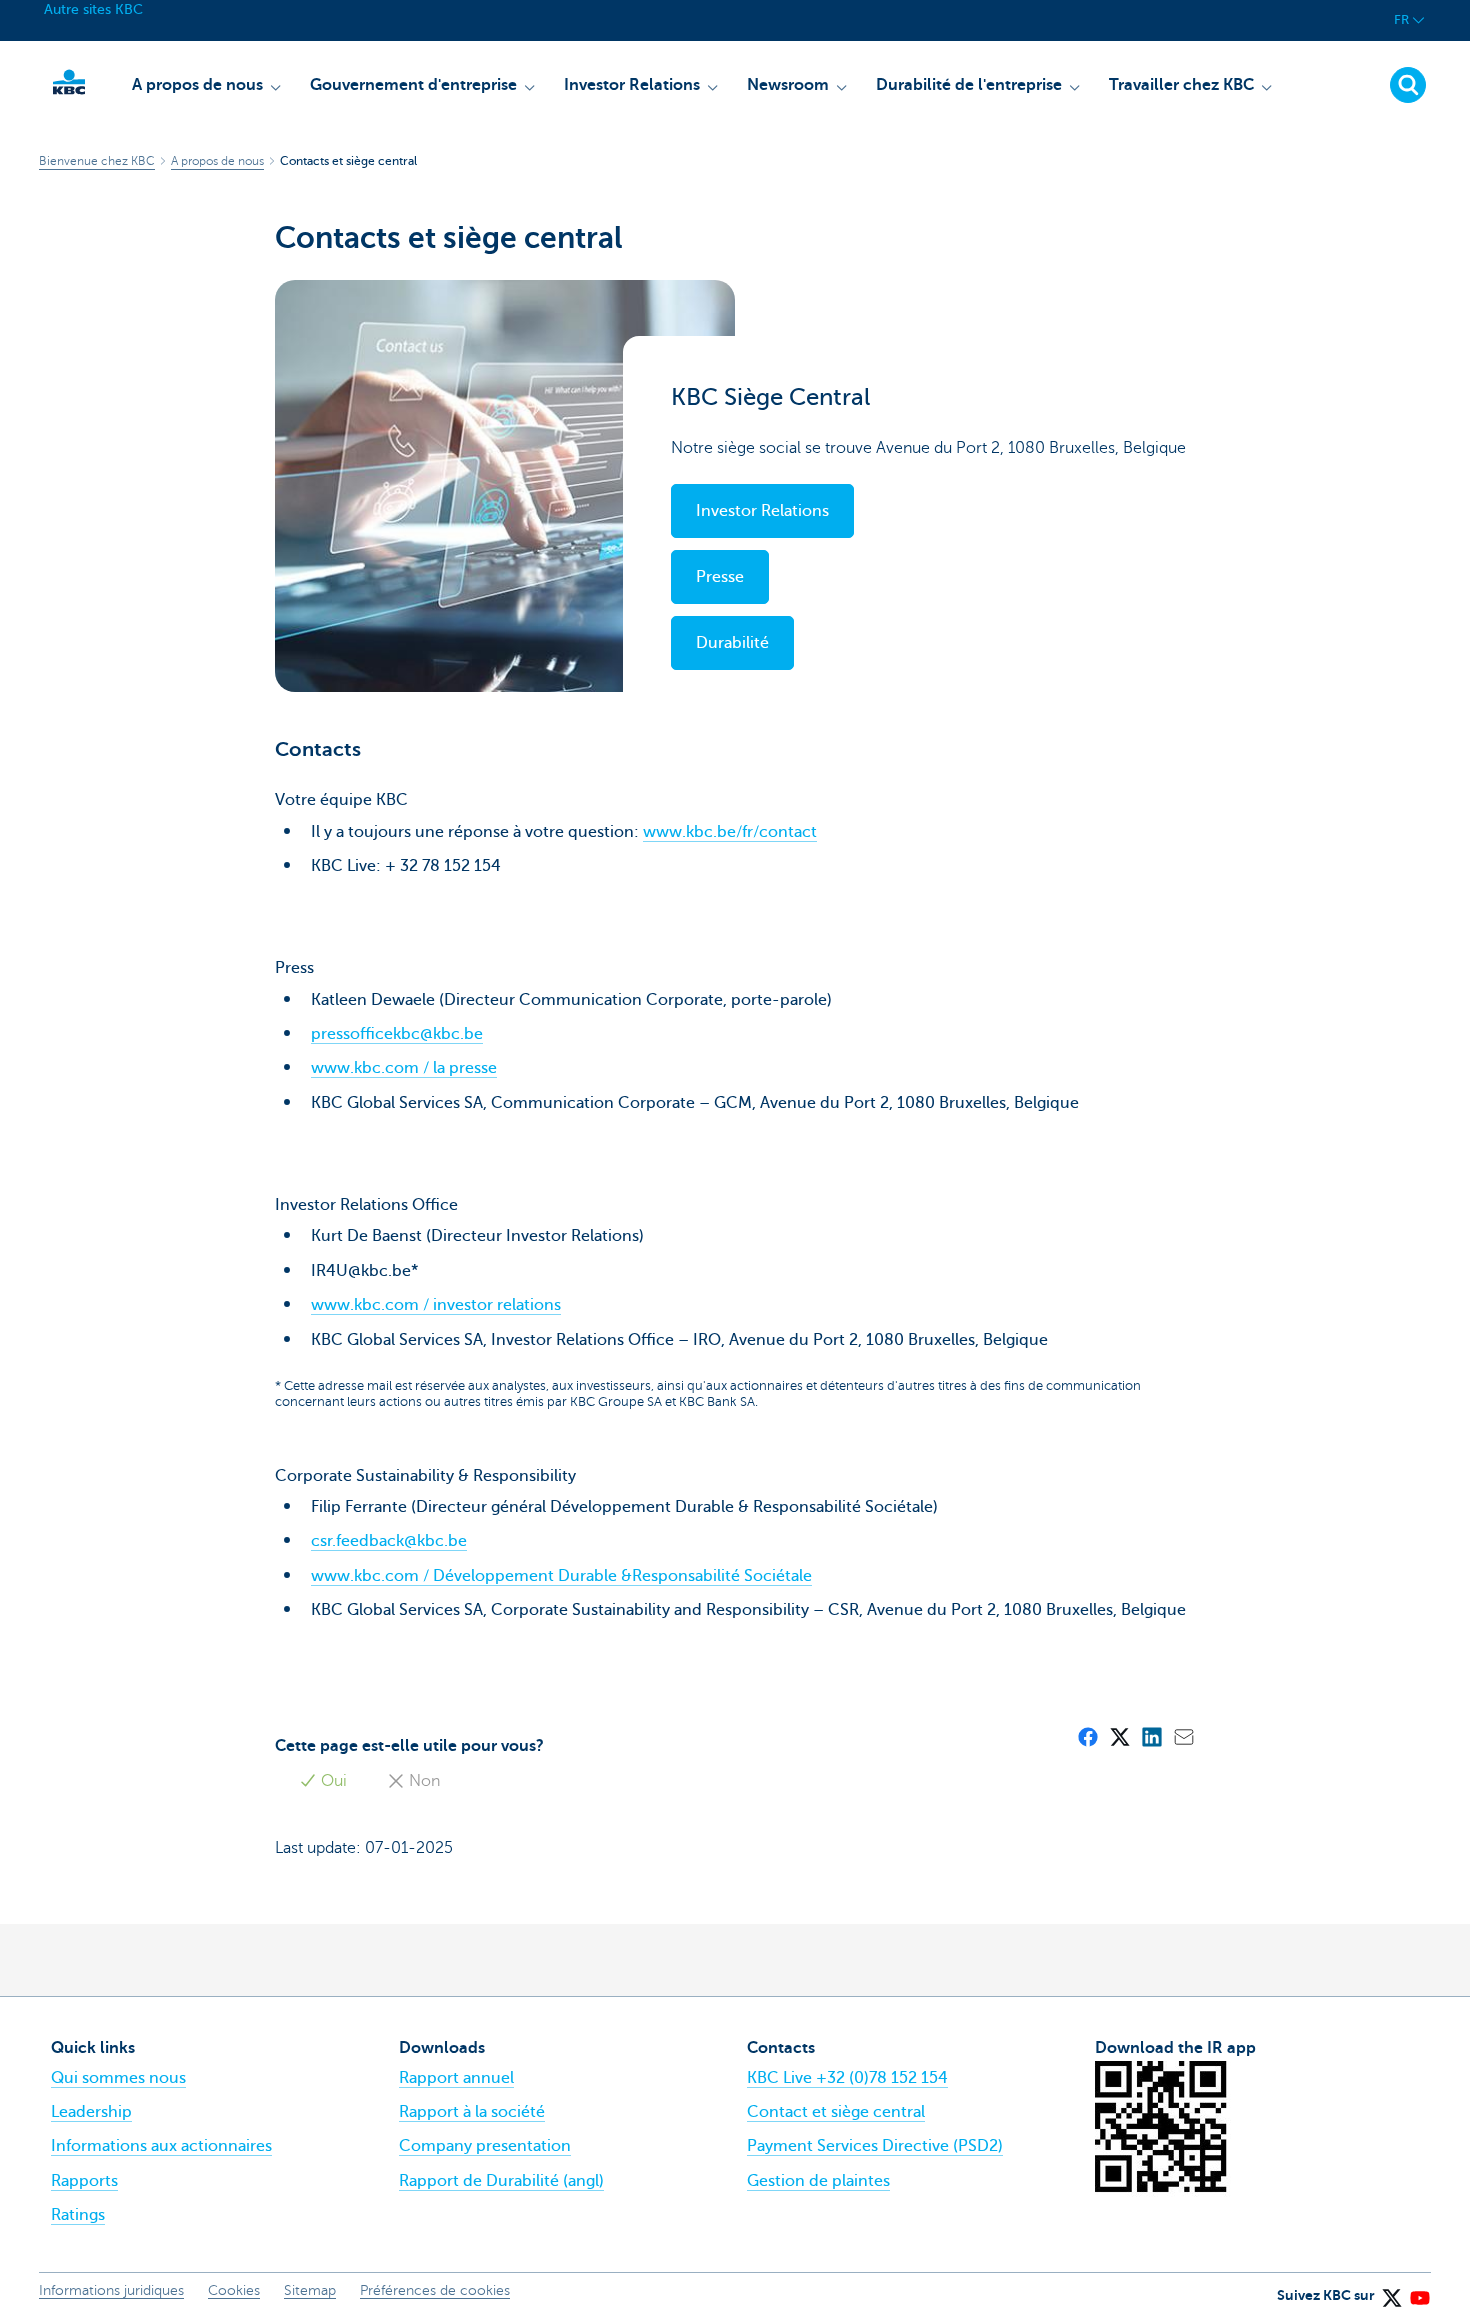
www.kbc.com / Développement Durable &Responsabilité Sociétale (561, 1576)
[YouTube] (1419, 2291)
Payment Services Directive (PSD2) (875, 2146)
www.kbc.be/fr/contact (730, 832)
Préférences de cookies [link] (435, 2290)
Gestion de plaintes (818, 2181)
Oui (332, 1781)
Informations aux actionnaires (161, 2146)
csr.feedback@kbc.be (389, 1541)
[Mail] (1183, 1736)
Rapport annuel (456, 2078)
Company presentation (485, 2146)
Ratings (78, 2215)
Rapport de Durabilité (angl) (501, 2181)
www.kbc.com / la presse (404, 1068)
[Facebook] (1087, 1736)
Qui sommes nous (118, 2078)
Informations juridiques (111, 2290)
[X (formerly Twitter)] (1119, 1736)
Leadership (91, 2112)
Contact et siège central (836, 2112)
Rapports (84, 2181)
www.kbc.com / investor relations (436, 1305)
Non (422, 1781)
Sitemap (310, 2290)
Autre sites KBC (93, 9)
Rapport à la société (472, 2112)
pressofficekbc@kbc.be (397, 1034)
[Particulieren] (69, 82)
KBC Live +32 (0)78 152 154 (847, 2078)
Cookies (234, 2290)
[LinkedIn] (1151, 1736)
